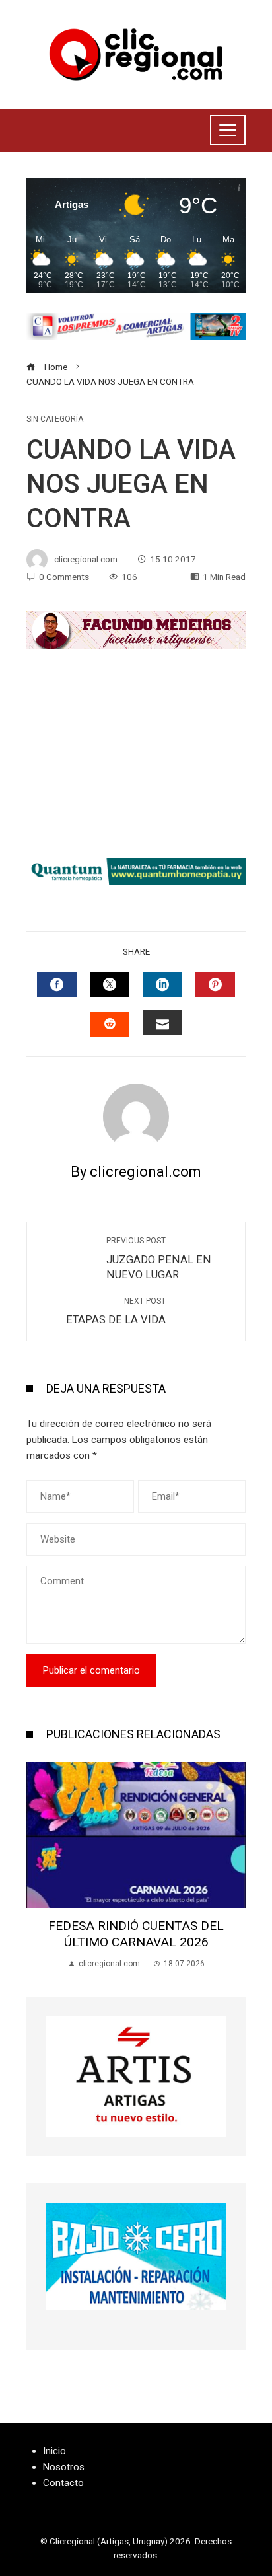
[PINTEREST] (215, 984)
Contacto (63, 2483)
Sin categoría (55, 419)
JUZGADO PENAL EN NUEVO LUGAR (159, 1259)
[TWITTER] (110, 984)
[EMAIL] (162, 1023)
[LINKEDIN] (162, 984)
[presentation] (40, 1866)
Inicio (54, 2451)
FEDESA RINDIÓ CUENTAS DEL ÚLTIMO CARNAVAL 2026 (136, 1934)
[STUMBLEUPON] (110, 1024)
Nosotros (64, 2467)
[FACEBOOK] (57, 984)
